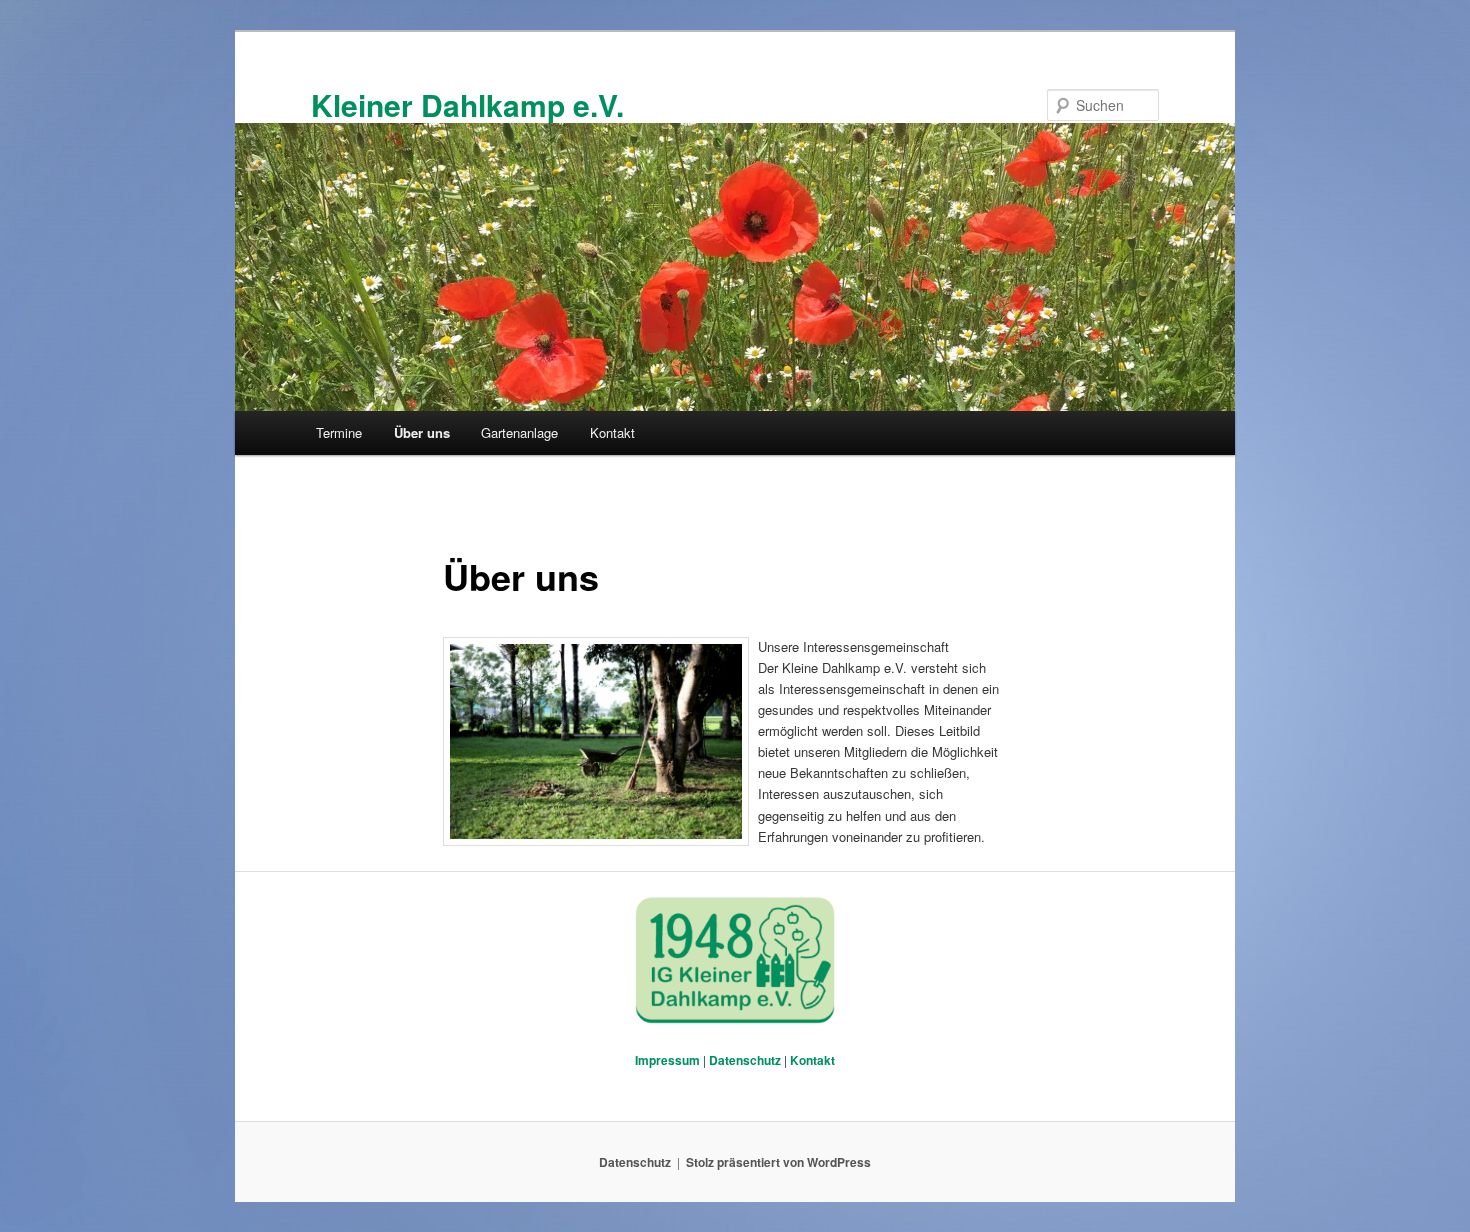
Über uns (422, 432)
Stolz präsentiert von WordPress (778, 1162)
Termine (339, 432)
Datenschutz (745, 1060)
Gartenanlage (519, 432)
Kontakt (612, 432)
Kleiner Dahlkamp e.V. (467, 104)
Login (1141, 907)
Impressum (667, 1060)
